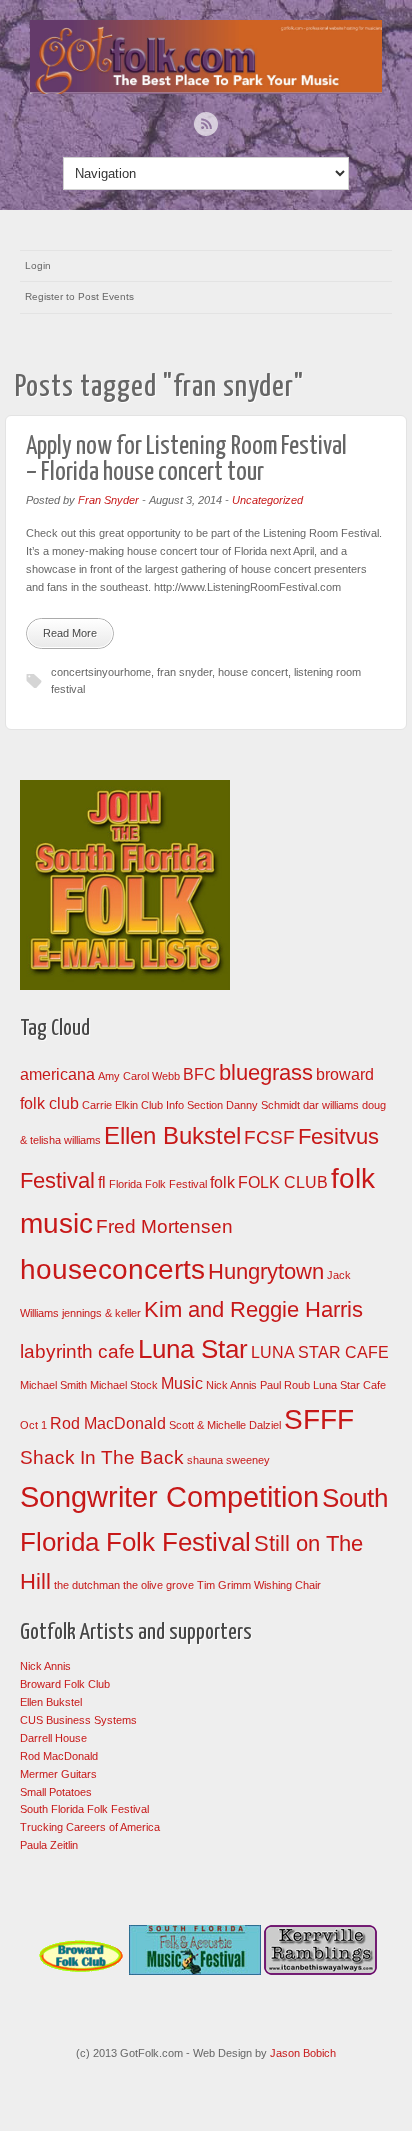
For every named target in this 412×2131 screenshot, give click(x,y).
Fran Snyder (108, 500)
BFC (199, 1074)
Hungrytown (266, 1271)
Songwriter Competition (169, 1496)
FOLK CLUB (283, 1182)
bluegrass (266, 1072)
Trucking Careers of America (90, 1827)
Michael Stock (124, 1385)
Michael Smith (53, 1385)
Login (38, 265)
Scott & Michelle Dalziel (225, 1425)
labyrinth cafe (77, 1351)
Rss (206, 124)
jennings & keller (101, 1313)
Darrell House (53, 1738)
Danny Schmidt (263, 1105)
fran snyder (184, 672)
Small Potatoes (56, 1792)
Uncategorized (267, 500)
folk (222, 1182)
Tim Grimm (224, 1585)
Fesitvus (338, 1136)
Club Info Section (182, 1105)
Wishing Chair (287, 1585)
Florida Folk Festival (158, 1184)
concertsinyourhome (101, 672)
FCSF (269, 1137)
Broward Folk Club (65, 1684)
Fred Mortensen (164, 1226)
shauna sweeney (228, 1460)
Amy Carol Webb (139, 1076)
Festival (57, 1180)
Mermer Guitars (58, 1774)
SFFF (319, 1419)
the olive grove (158, 1585)
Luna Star (193, 1349)
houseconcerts (112, 1269)
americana (57, 1074)
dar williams (331, 1105)
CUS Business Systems (78, 1720)
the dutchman (87, 1585)
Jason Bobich (303, 2053)
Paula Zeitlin (49, 1845)
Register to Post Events (79, 296)
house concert (253, 672)
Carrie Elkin (110, 1105)
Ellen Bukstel (172, 1135)
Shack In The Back (102, 1457)
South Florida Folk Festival (84, 1809)
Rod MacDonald (108, 1423)
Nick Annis (231, 1385)
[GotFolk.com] (206, 89)
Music (182, 1383)
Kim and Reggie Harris (253, 1309)
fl (102, 1182)
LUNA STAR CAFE (320, 1352)
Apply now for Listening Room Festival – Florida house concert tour (186, 459)
